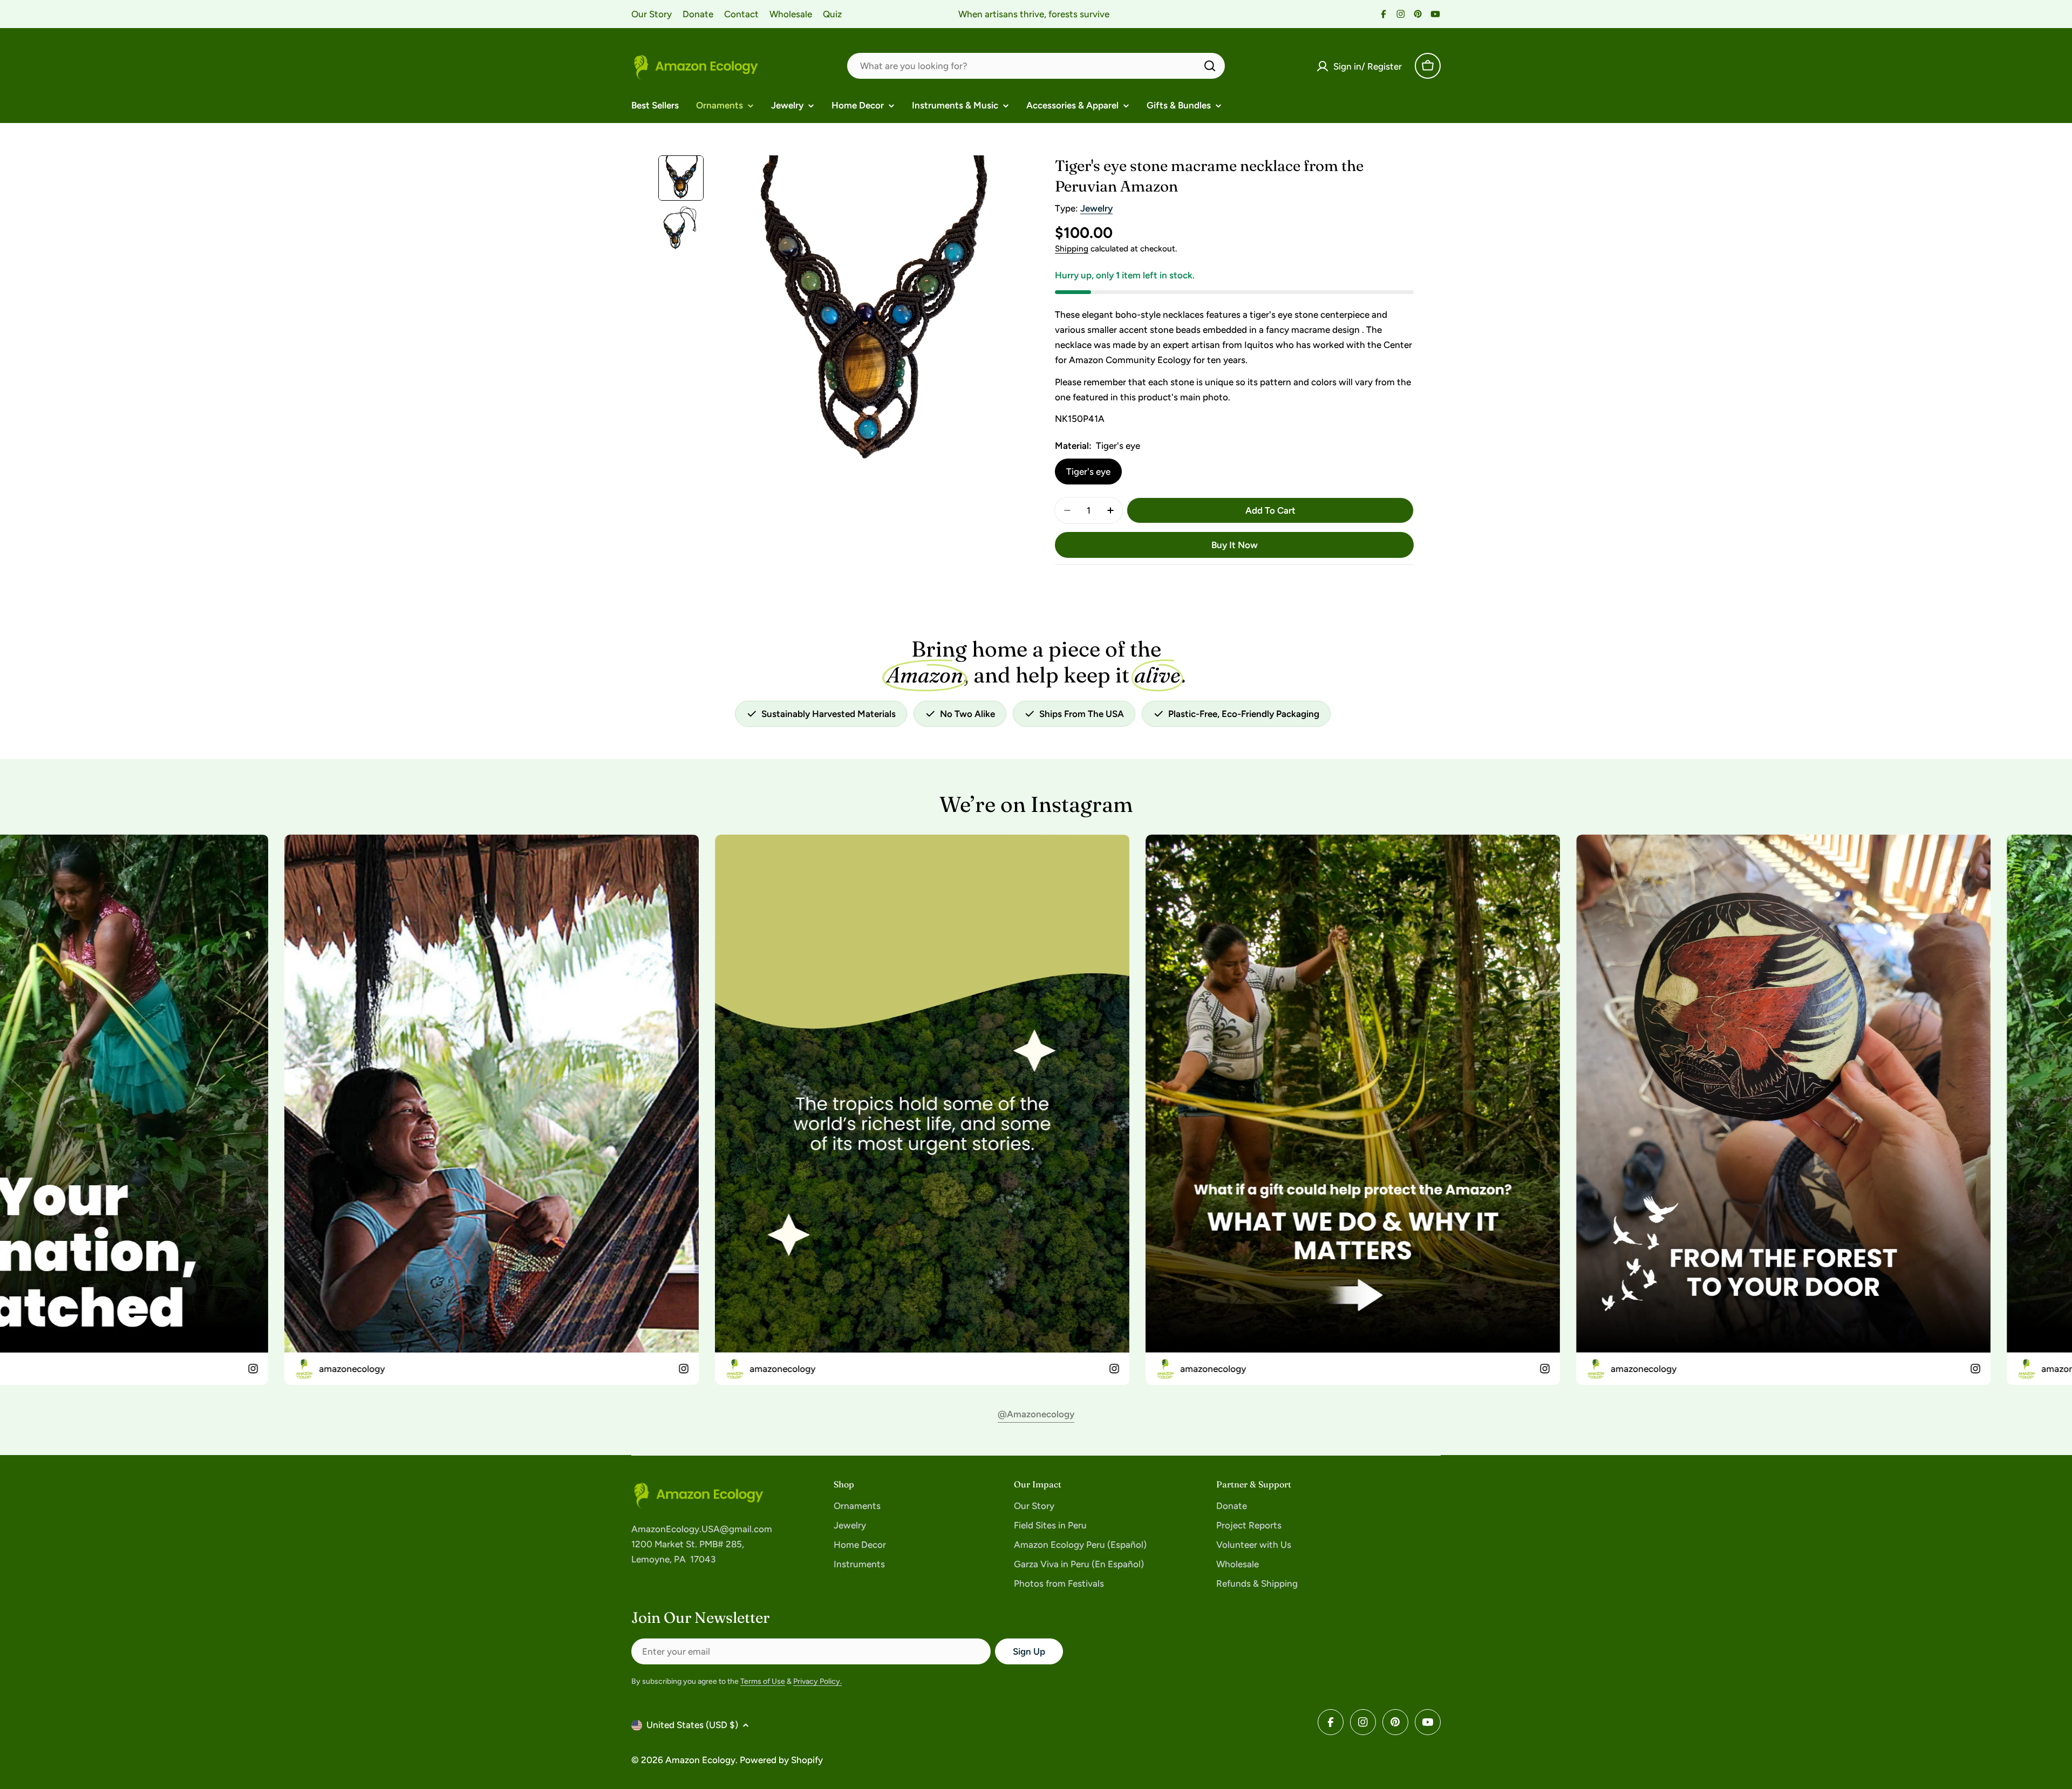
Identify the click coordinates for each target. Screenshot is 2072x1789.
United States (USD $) (692, 1725)
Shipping (1072, 248)
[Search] (1210, 66)
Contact (741, 14)
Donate (698, 14)
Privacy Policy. (817, 1681)
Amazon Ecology (700, 1760)
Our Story (652, 14)
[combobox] (1036, 66)
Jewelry (1096, 208)
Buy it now (1235, 545)
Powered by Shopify (781, 1760)
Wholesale (791, 14)
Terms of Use (763, 1681)
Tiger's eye (1088, 472)
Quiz (832, 14)
